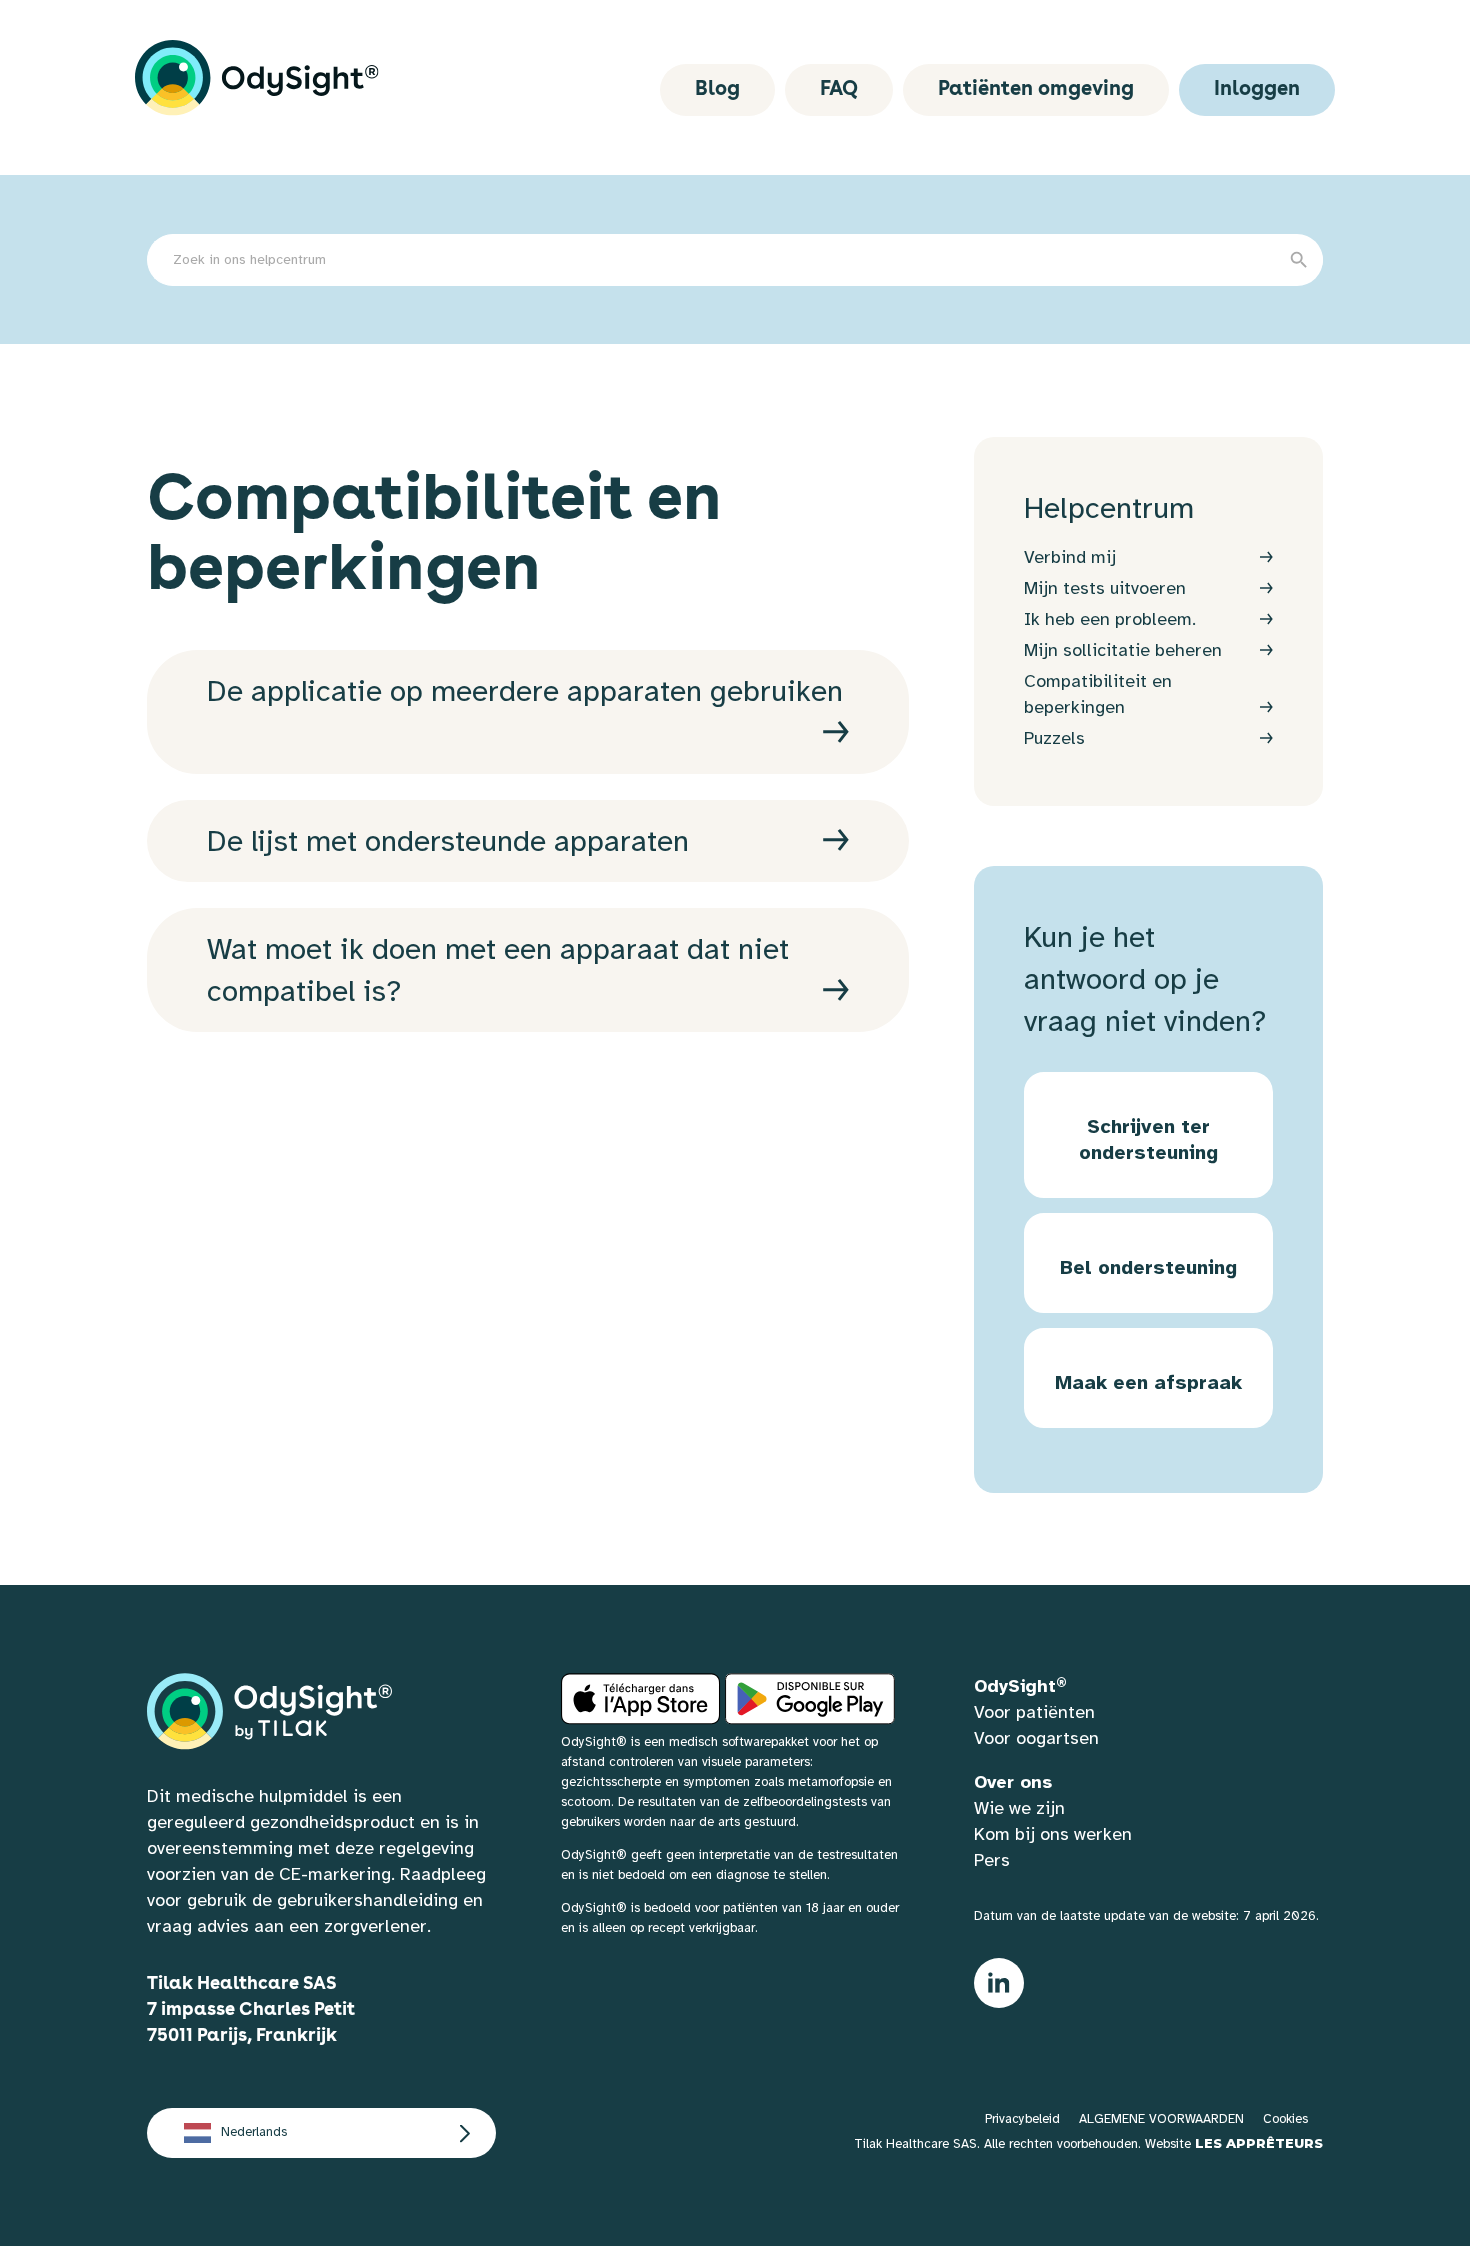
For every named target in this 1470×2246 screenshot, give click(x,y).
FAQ (839, 90)
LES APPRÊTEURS (1259, 2143)
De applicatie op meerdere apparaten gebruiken (525, 691)
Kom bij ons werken (1053, 1834)
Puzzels (1054, 738)
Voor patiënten (1034, 1712)
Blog (717, 90)
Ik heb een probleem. (1110, 619)
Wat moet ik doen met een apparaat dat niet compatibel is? (498, 970)
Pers (992, 1860)
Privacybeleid (1022, 2119)
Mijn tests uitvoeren (1105, 588)
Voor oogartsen (1036, 1738)
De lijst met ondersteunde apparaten (448, 841)
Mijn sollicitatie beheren (1123, 650)
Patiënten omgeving (1036, 90)
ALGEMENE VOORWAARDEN (1161, 2119)
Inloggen (1257, 90)
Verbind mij (1070, 557)
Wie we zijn (1019, 1808)
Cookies (1285, 2119)
